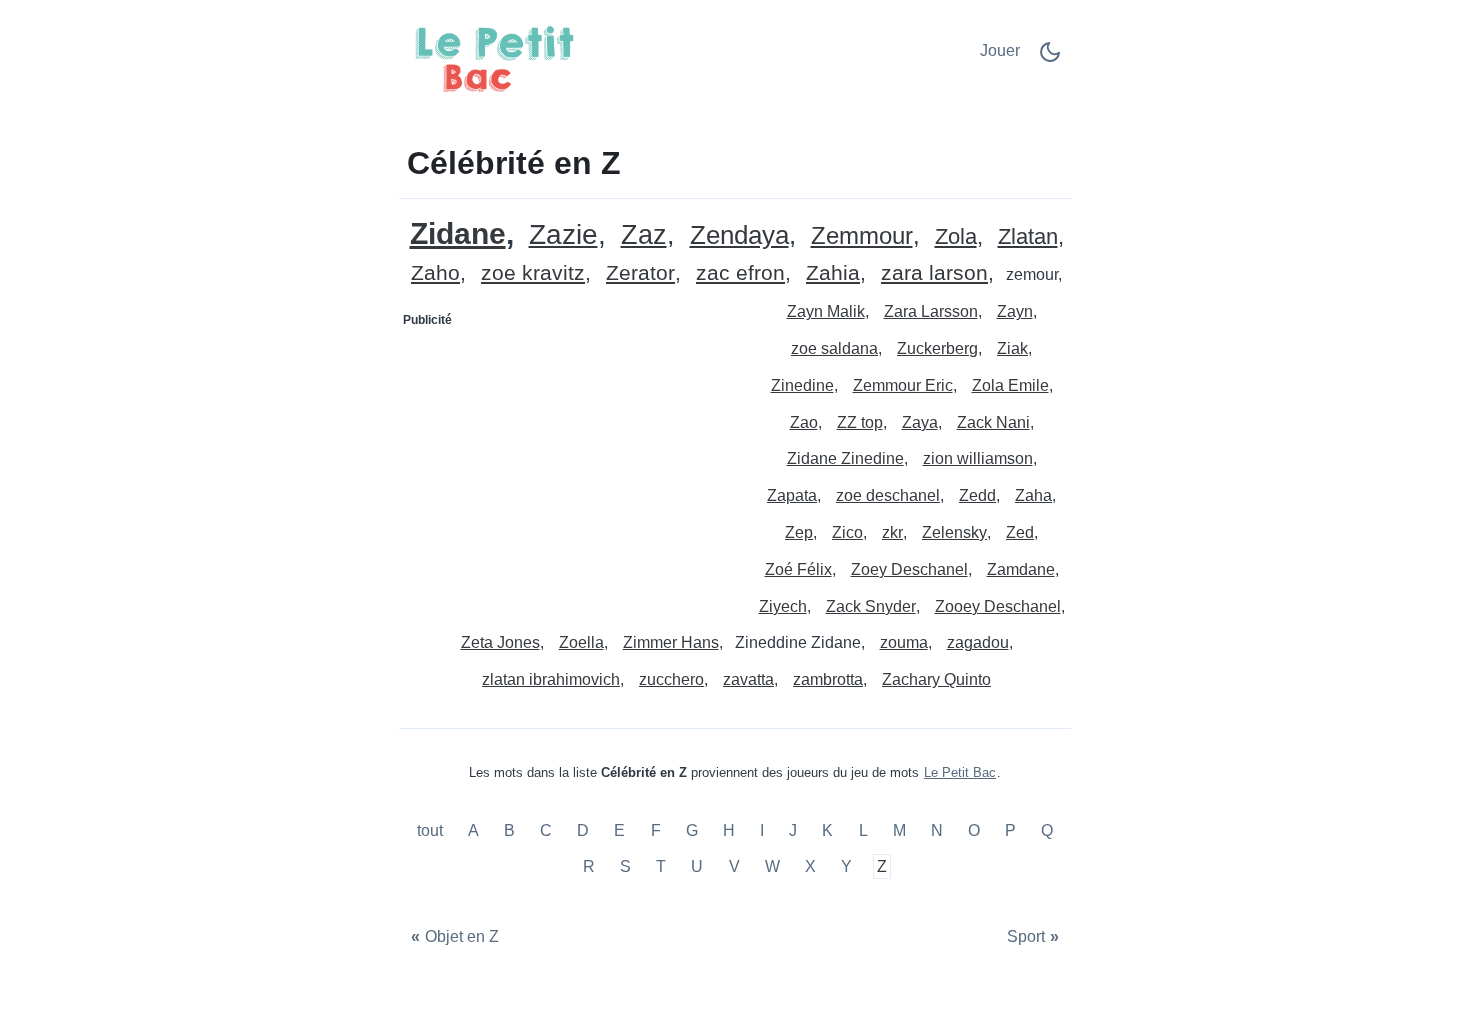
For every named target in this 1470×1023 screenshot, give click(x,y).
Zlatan (1028, 237)
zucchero (671, 679)
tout (432, 831)
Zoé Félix (798, 569)
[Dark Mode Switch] (1050, 58)
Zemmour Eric (903, 385)
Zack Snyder (871, 606)
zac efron (740, 273)
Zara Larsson (931, 311)
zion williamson (978, 458)
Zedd (977, 495)
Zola (956, 237)
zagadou (978, 642)
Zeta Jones (500, 642)
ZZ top (860, 422)
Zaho (435, 273)
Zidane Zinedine (845, 458)
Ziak (1012, 348)
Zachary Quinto (936, 679)
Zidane (458, 233)
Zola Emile (1010, 385)
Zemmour (862, 236)
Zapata (792, 495)
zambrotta (828, 679)
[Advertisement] (568, 461)
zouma (904, 642)
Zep (799, 532)
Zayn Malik (826, 311)
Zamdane (1021, 569)
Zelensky (954, 532)
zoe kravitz (533, 273)
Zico (847, 532)
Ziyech (783, 606)
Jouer (1000, 50)
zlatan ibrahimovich (551, 679)
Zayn (1015, 311)
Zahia (833, 273)
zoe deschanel (888, 495)
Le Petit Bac (960, 772)
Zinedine (802, 385)
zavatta (748, 679)
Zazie (563, 235)
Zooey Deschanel (998, 606)
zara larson (934, 273)
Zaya (920, 422)
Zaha (1033, 495)
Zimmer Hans (671, 642)
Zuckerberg (937, 348)
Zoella (581, 642)
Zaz (644, 235)
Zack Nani (993, 422)
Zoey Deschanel (909, 569)
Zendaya (739, 235)
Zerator (640, 273)
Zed (1020, 532)
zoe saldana (834, 348)
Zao (804, 422)
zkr (892, 532)
